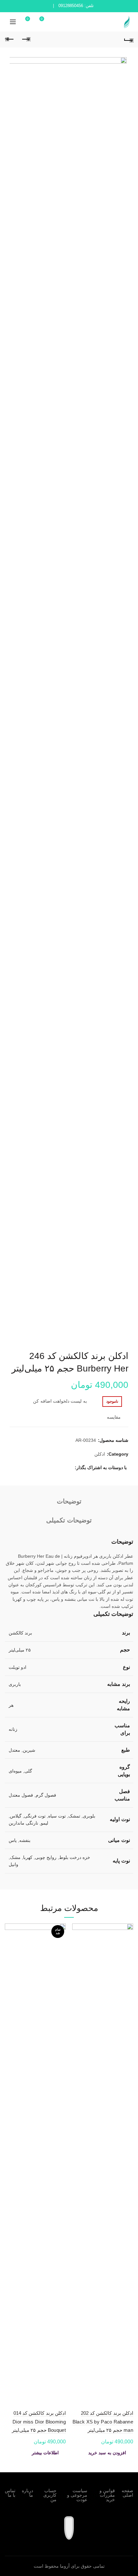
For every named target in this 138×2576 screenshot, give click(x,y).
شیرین (29, 1750)
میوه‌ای (15, 1771)
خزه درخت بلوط (75, 1857)
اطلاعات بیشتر (45, 2453)
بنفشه (25, 1840)
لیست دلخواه (42, 19)
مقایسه (114, 1417)
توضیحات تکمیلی (69, 1520)
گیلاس (16, 1816)
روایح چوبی (46, 1857)
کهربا (28, 1857)
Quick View (78, 1952)
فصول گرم (46, 1795)
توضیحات (69, 1501)
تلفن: (76, 6)
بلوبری (89, 1816)
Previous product (26, 39)
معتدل (14, 1750)
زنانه (13, 1729)
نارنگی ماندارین (23, 1823)
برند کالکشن (20, 1633)
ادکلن (100, 1454)
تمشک (74, 1816)
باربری (15, 1684)
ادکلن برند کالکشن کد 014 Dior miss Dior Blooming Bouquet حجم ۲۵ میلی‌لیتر (39, 2422)
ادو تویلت (17, 1667)
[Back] (128, 39)
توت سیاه (57, 1816)
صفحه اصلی (127, 2493)
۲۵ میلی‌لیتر (20, 1650)
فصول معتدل (21, 1795)
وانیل (13, 1864)
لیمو (44, 1823)
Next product (10, 39)
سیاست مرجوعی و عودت (77, 2495)
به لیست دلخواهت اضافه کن (60, 1401)
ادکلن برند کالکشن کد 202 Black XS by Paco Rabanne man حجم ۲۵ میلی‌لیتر (103, 2422)
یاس (13, 1840)
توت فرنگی (35, 1816)
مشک (15, 1857)
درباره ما (27, 2493)
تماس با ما (10, 2493)
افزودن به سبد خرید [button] (107, 2453)
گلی (28, 1771)
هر (11, 1705)
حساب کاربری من (50, 2495)
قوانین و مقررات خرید (107, 2495)
